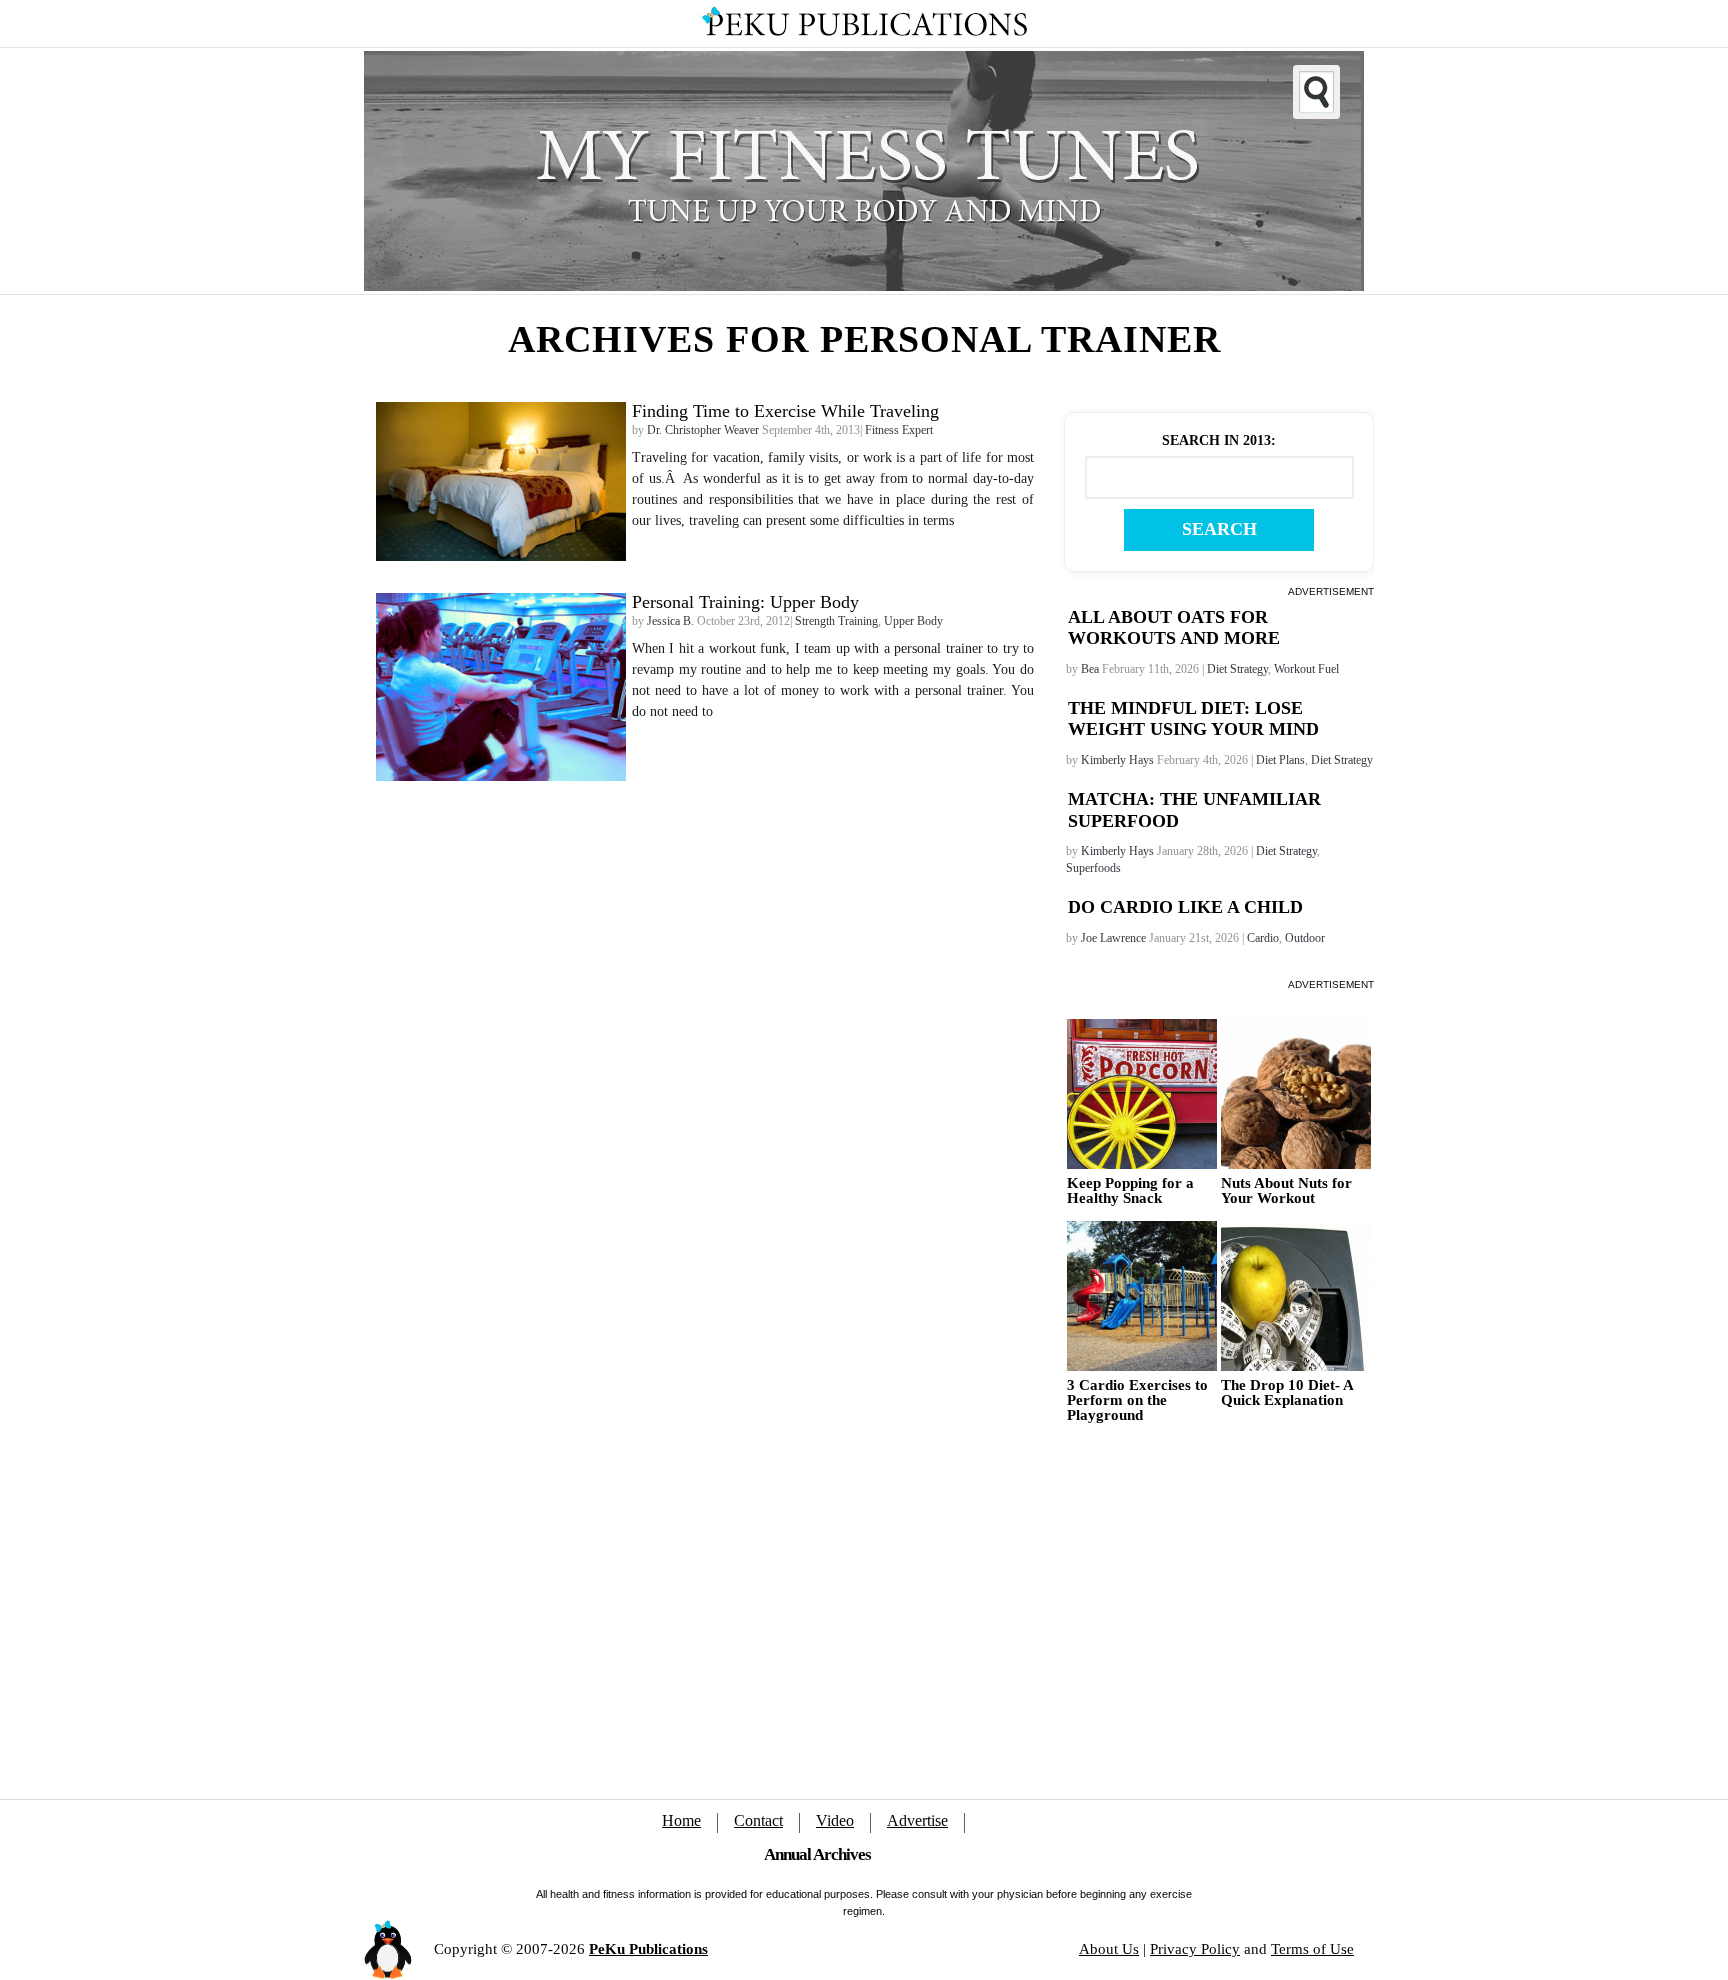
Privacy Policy (1195, 1949)
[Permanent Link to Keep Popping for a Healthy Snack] (1142, 1094)
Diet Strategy (1237, 669)
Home (681, 1820)
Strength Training (836, 621)
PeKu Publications (648, 1949)
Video (835, 1820)
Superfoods (1093, 868)
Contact (758, 1820)
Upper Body (913, 621)
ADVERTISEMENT (1331, 591)
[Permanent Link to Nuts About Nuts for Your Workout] (1296, 1094)
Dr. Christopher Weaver (703, 430)
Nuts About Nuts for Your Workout (1286, 1191)
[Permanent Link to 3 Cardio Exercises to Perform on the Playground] (1142, 1296)
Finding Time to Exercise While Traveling (785, 411)
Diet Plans (1280, 760)
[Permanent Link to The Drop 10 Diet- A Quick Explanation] (1296, 1296)
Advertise (917, 1820)
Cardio (1263, 938)
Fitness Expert (899, 430)
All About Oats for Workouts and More (1174, 628)
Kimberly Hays (1117, 760)
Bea (1090, 669)
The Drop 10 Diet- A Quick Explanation (1287, 1393)
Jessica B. (670, 621)
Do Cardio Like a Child (1185, 907)
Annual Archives (817, 1854)
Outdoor (1305, 938)
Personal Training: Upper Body (745, 602)
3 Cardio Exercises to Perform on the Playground (1137, 1400)
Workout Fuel (1306, 669)
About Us (1109, 1949)
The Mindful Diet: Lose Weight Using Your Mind (1193, 719)
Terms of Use (1312, 1949)
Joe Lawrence (1113, 938)
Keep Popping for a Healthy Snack (1130, 1191)
